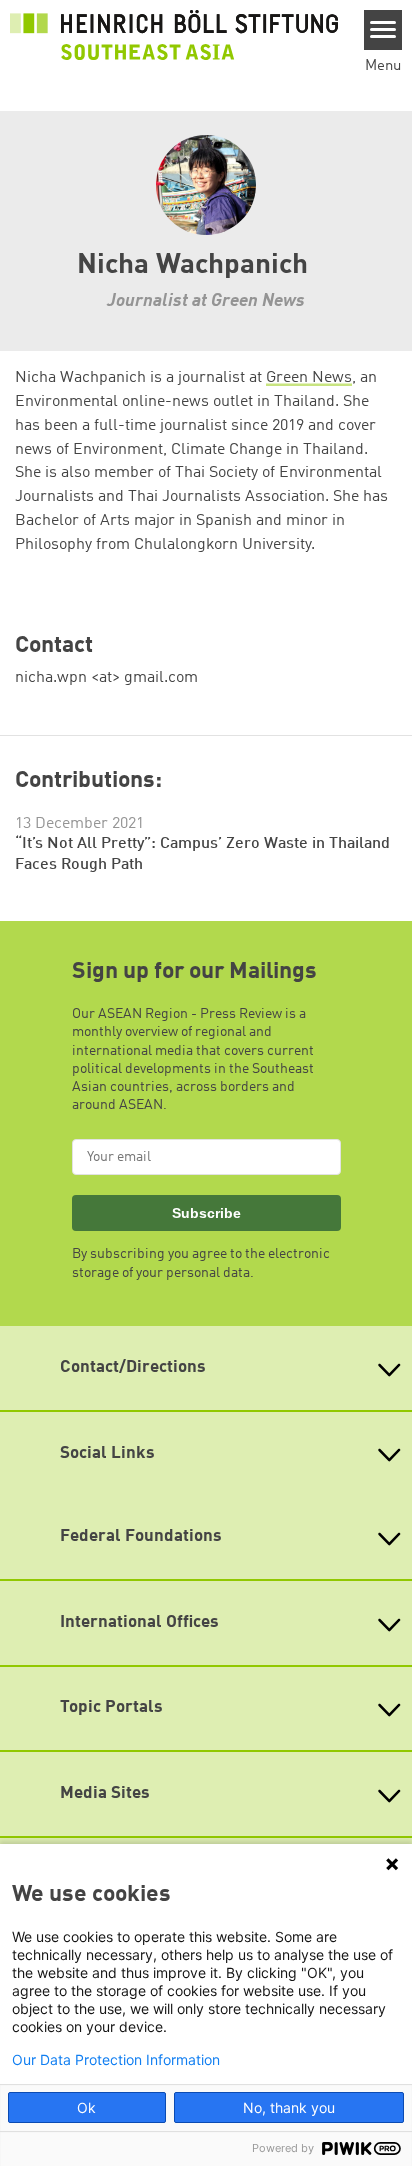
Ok (86, 2107)
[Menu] (383, 30)
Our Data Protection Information (116, 2060)
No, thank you (289, 2107)
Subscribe (206, 1213)
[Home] (174, 34)
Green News (309, 378)
